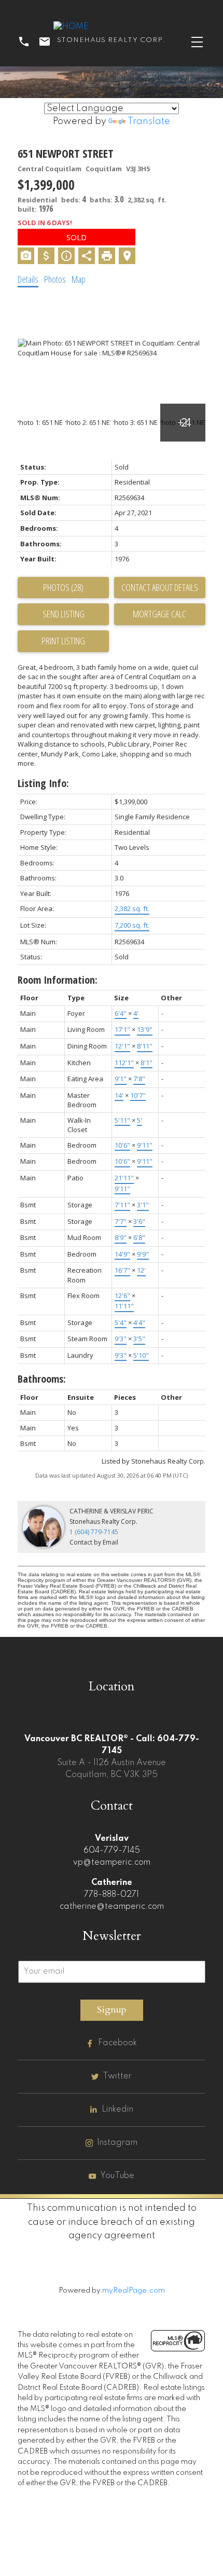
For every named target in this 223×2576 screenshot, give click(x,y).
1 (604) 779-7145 (94, 1532)
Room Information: (58, 980)
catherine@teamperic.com (112, 1907)
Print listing (63, 641)
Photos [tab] (55, 279)
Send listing (64, 614)
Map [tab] (79, 279)
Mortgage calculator (160, 614)
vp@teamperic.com (112, 1863)
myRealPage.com (134, 2291)
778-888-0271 (112, 1895)
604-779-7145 (112, 1851)
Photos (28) (63, 587)
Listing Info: (43, 783)
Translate (149, 121)
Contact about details (160, 587)
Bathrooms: (42, 1379)
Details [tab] (28, 279)
